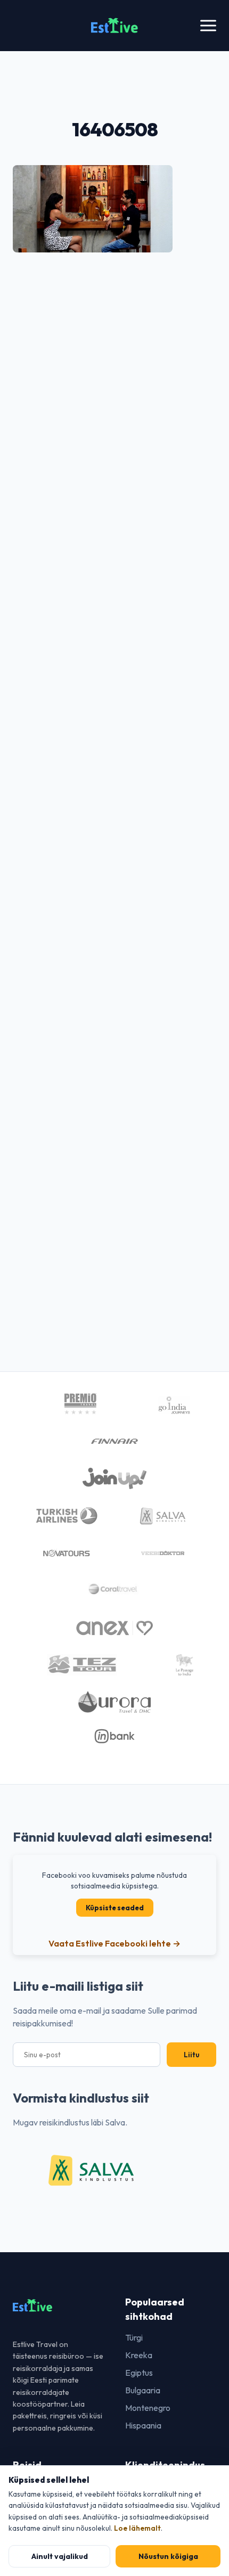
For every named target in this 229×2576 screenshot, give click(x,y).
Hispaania (143, 2425)
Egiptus (139, 2373)
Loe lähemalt (137, 2528)
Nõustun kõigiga (168, 2556)
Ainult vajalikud (60, 2556)
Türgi (134, 2337)
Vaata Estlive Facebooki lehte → (114, 1943)
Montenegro (148, 2408)
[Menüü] (208, 26)
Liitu (191, 2055)
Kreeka (139, 2355)
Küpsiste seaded (115, 1908)
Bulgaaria (143, 2390)
